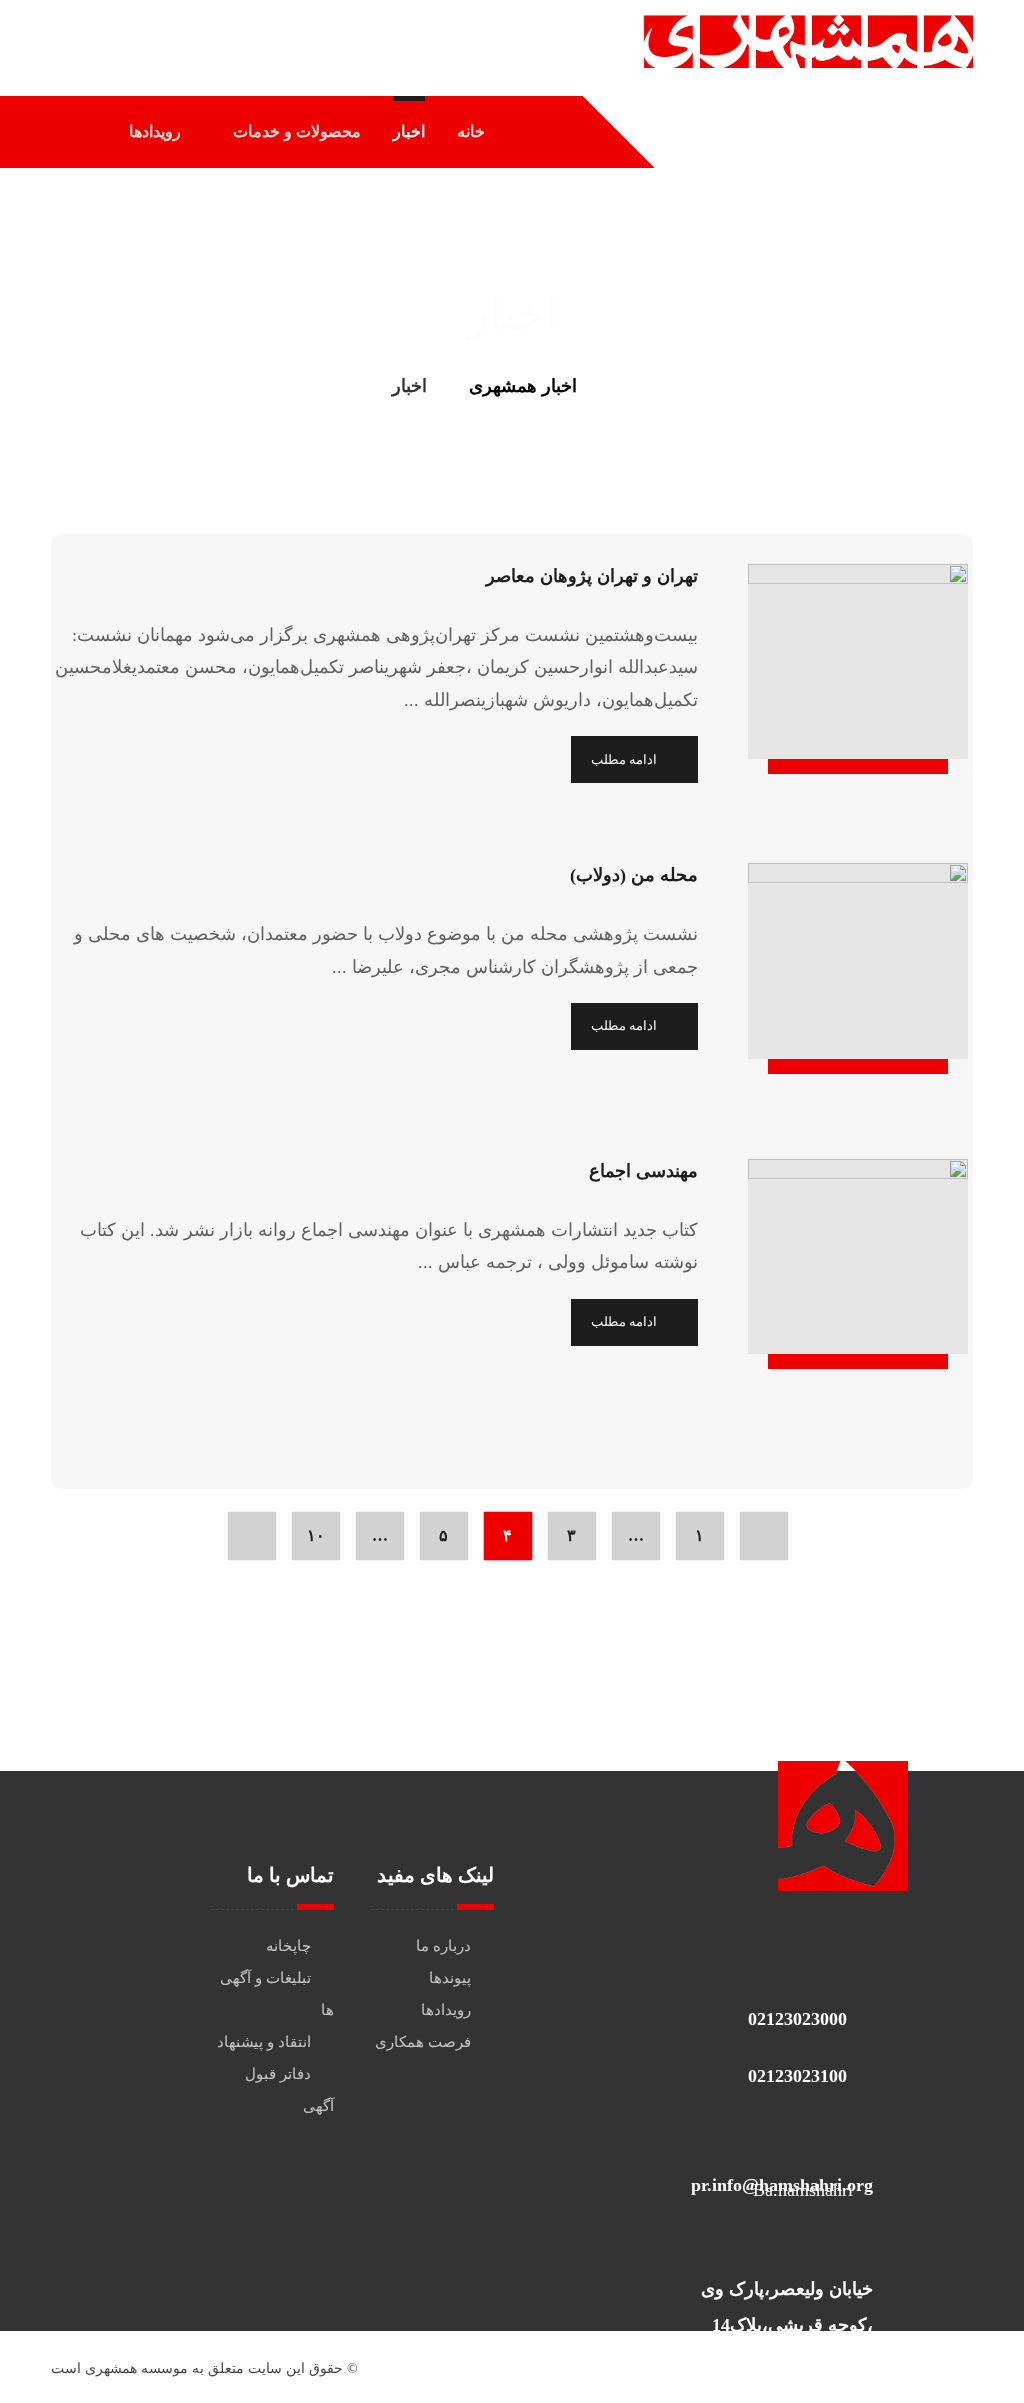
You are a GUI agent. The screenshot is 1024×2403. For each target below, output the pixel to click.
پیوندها (450, 1978)
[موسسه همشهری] (626, 386)
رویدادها (446, 2010)
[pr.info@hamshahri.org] (776, 2131)
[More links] (85, 132)
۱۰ (316, 1536)
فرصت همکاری (423, 2042)
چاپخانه (288, 1946)
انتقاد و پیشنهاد (264, 2042)
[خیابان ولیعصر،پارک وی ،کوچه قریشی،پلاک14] (776, 2245)
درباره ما (443, 1946)
